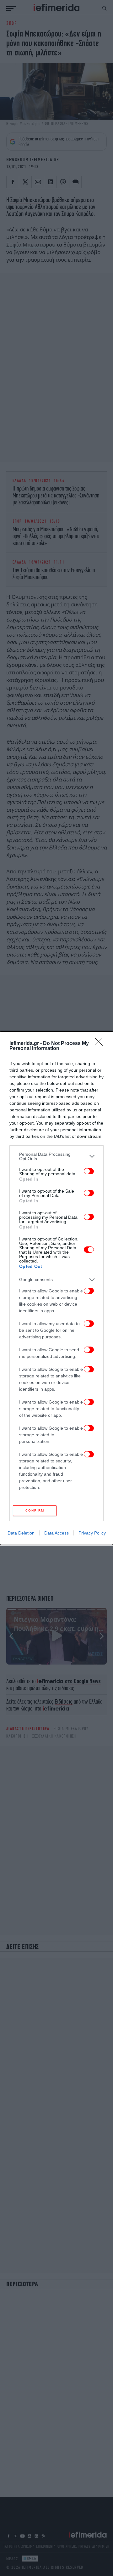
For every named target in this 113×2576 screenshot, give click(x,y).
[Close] (101, 1044)
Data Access (56, 1533)
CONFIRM (35, 1510)
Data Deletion (21, 1533)
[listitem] (56, 1156)
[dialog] (56, 1288)
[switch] (89, 1171)
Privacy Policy (92, 1533)
